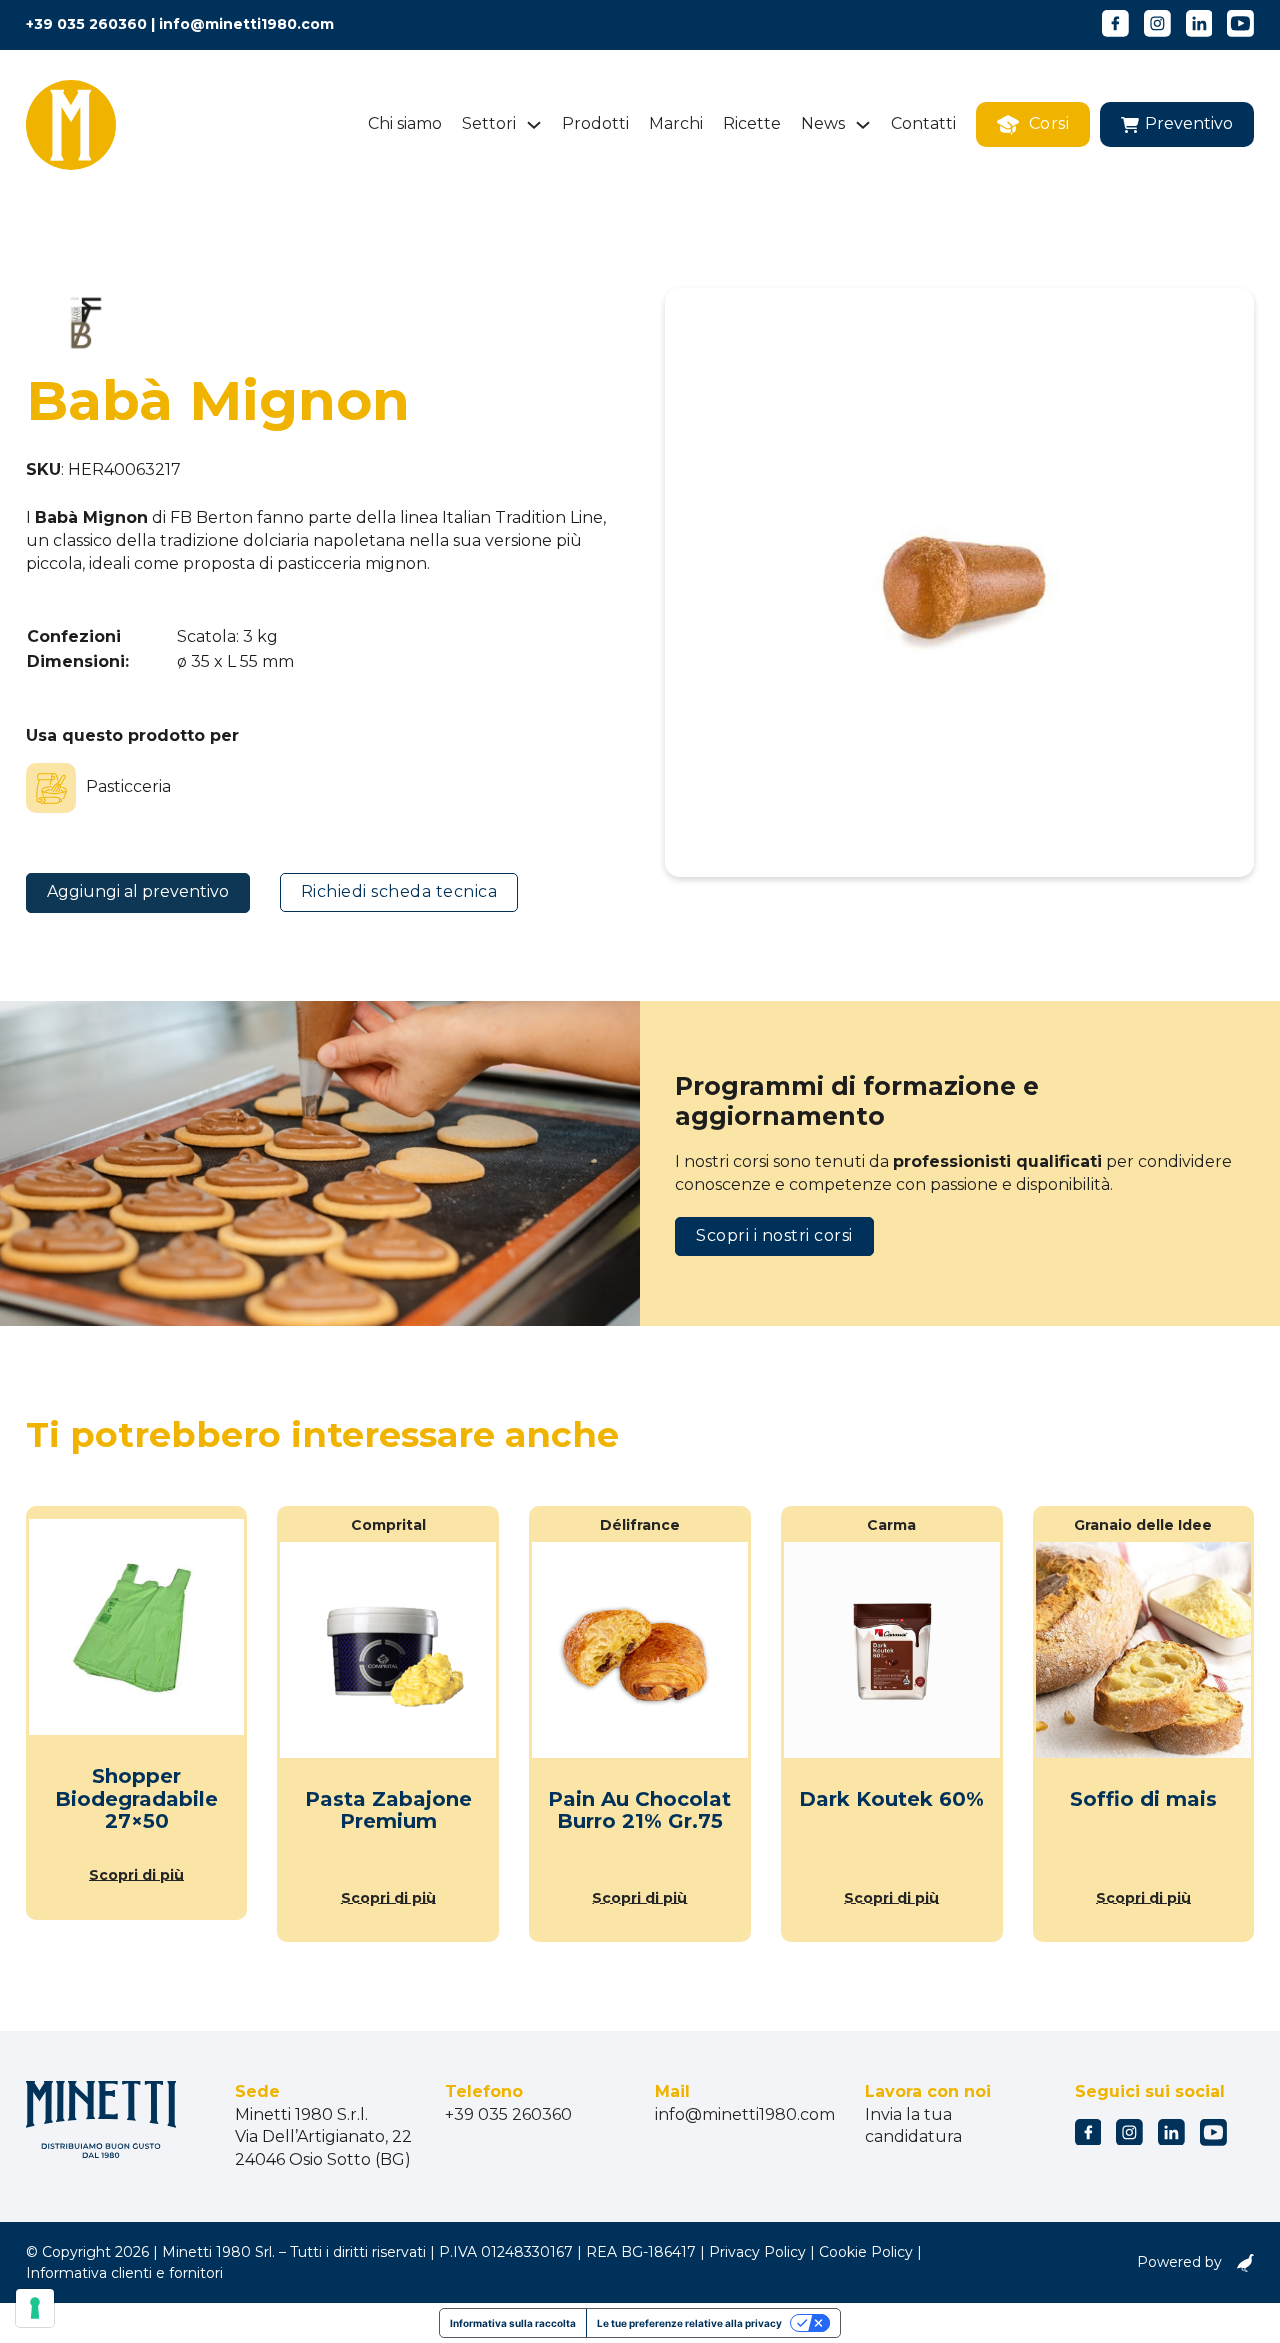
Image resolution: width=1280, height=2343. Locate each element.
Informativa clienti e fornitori (124, 2273)
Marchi (676, 123)
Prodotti (595, 123)
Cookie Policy (866, 2252)
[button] (1177, 124)
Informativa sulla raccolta (513, 2323)
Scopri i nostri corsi (774, 1235)
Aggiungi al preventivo (138, 891)
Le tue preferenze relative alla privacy (689, 2323)
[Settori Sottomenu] (534, 125)
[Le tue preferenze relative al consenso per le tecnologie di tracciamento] (35, 2308)
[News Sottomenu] (863, 125)
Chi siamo (405, 123)
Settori (489, 123)
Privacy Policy (757, 2252)
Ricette (752, 123)
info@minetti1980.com (246, 24)
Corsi (1049, 123)
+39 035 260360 (86, 24)
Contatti (923, 123)
